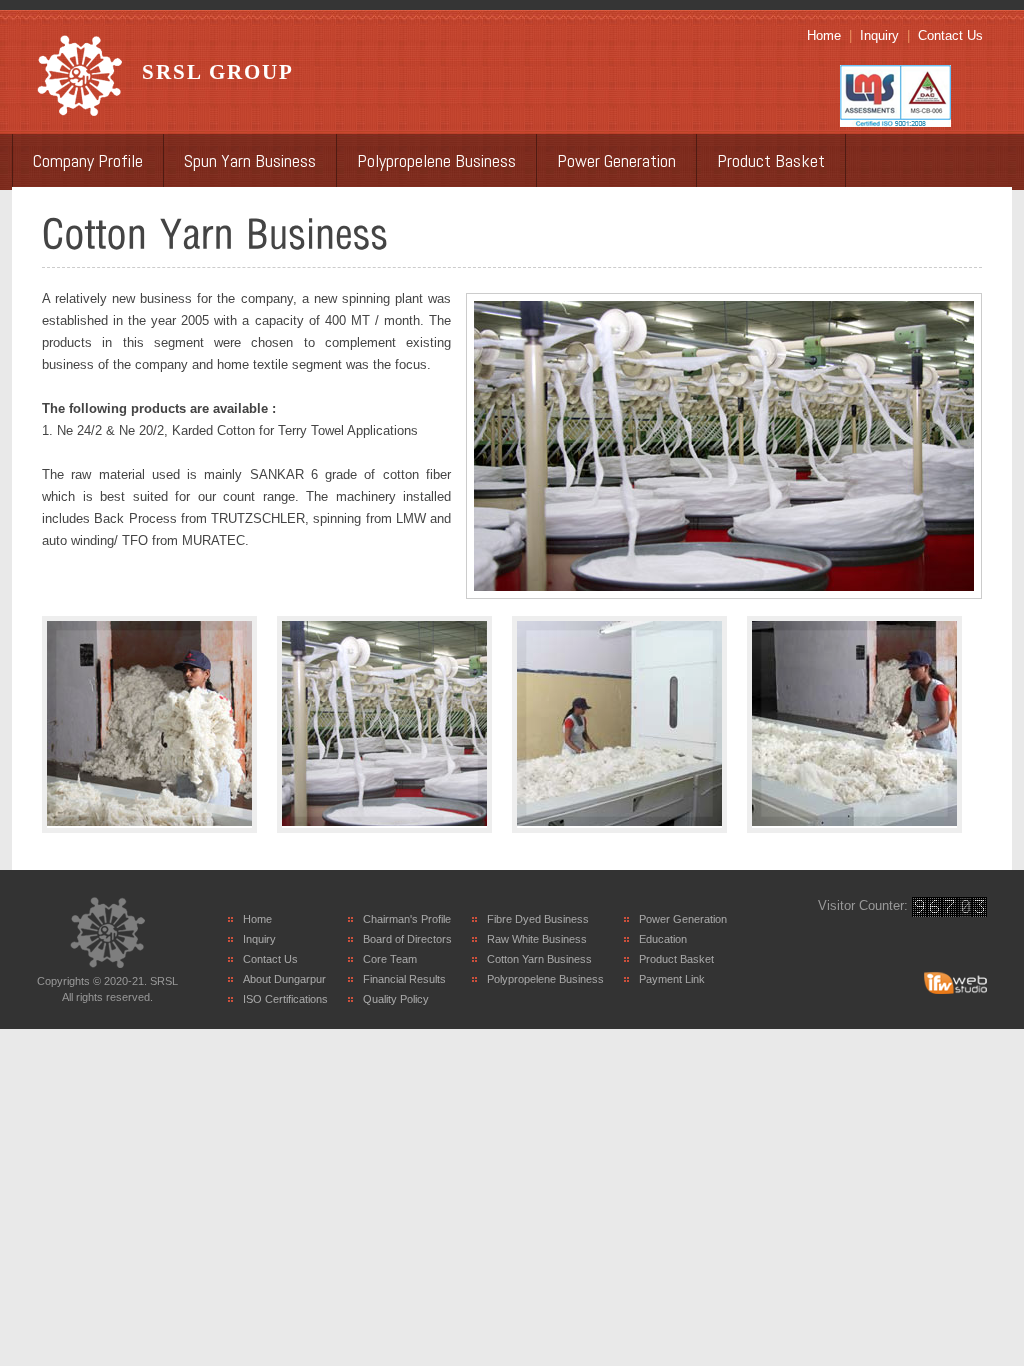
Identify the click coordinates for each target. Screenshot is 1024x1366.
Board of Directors (407, 939)
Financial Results (404, 979)
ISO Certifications (285, 999)
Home (824, 35)
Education (663, 939)
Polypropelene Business (436, 160)
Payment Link (672, 979)
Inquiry (879, 35)
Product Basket (771, 160)
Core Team (390, 959)
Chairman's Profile (407, 919)
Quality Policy (396, 999)
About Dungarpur (284, 979)
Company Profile (88, 160)
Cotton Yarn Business (539, 959)
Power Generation (616, 160)
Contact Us (950, 35)
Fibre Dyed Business (538, 919)
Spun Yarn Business (250, 160)
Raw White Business (537, 939)
